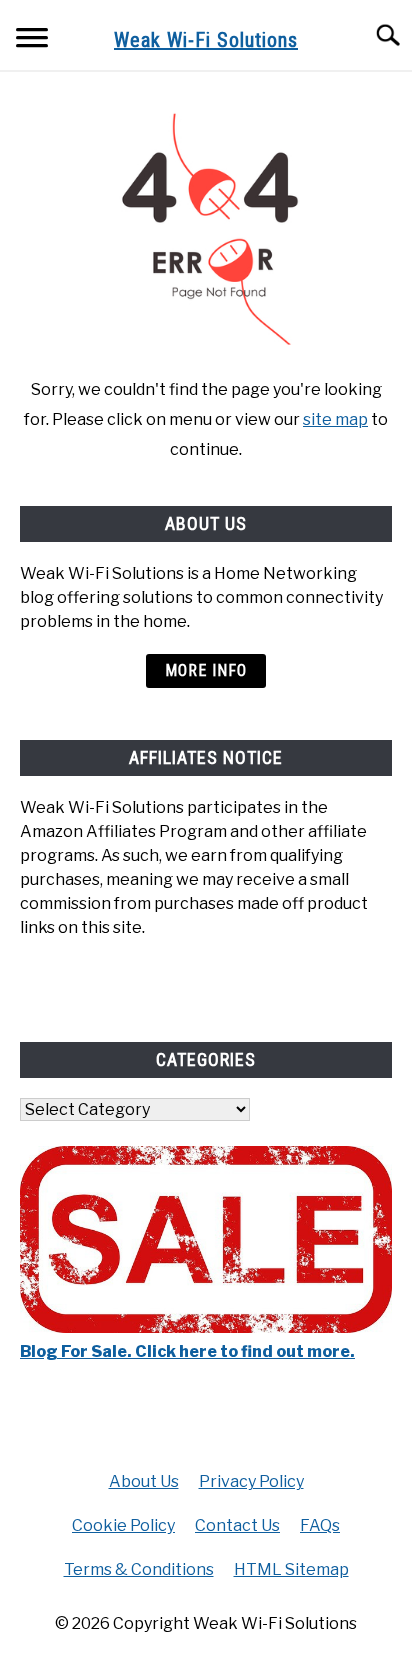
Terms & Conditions (139, 1569)
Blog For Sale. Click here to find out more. (187, 1351)
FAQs (320, 1525)
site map (335, 419)
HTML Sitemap (291, 1569)
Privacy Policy (251, 1481)
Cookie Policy (123, 1525)
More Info (206, 670)
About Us (144, 1481)
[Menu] (32, 40)
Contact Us (237, 1525)
